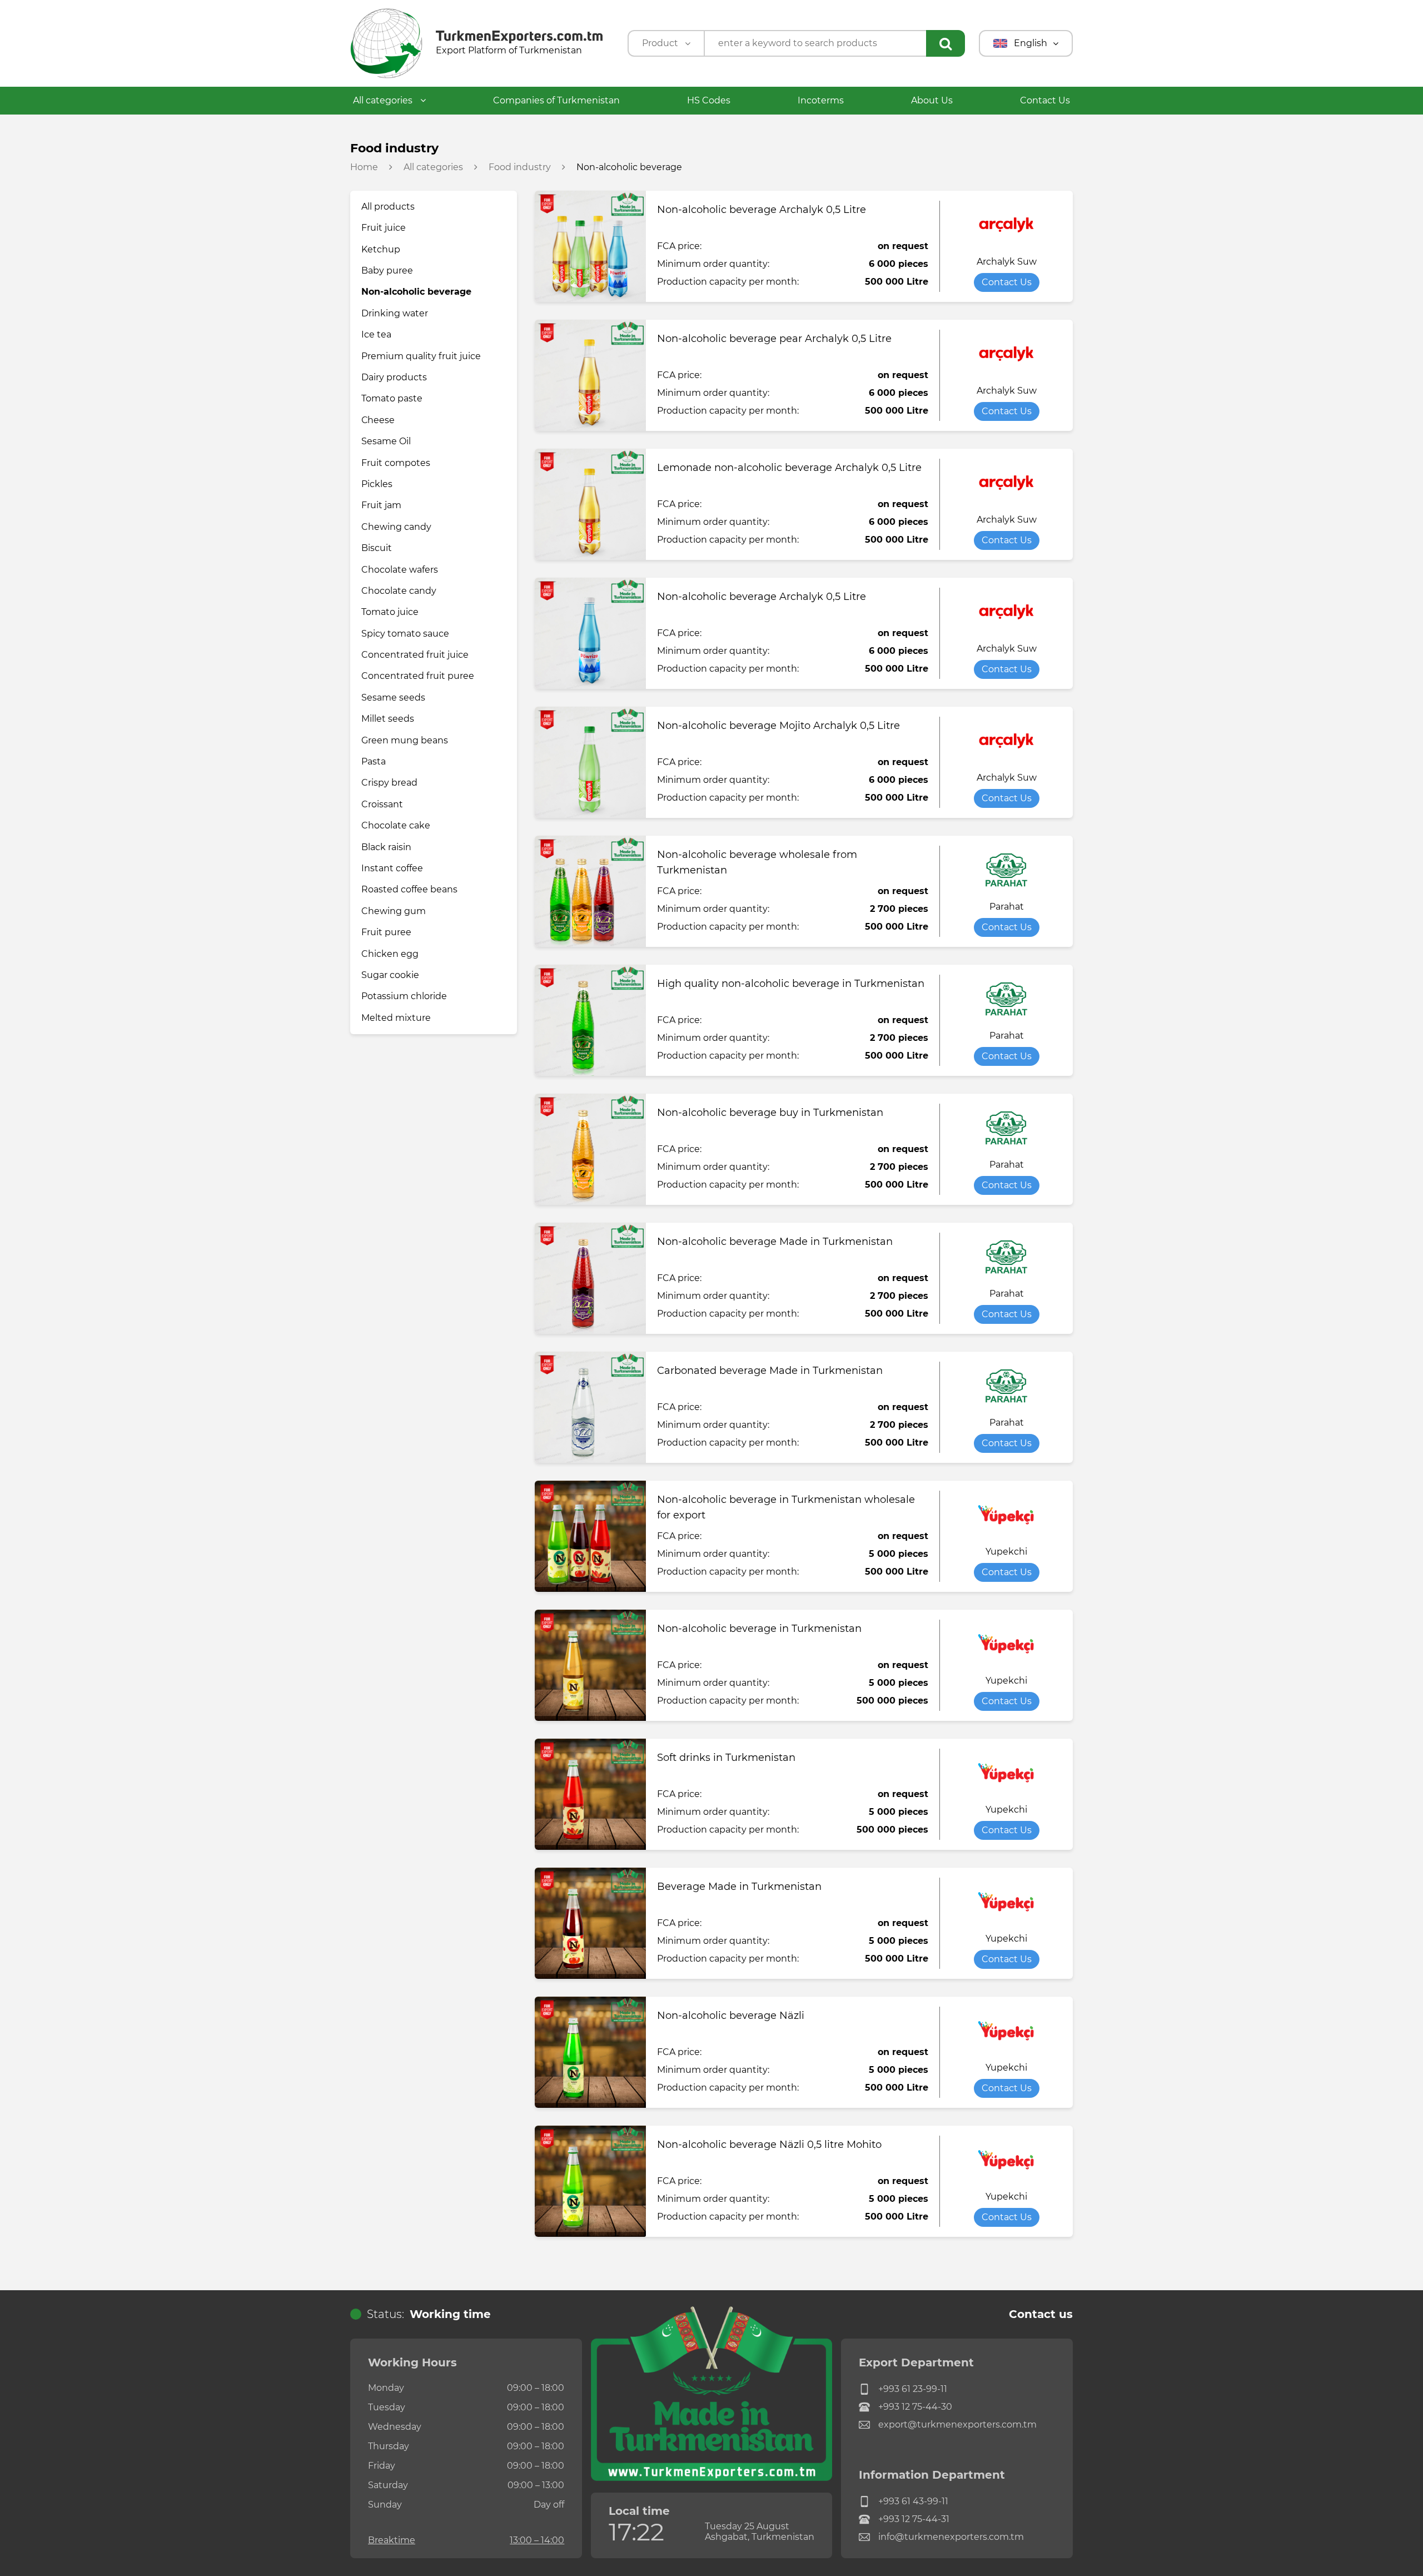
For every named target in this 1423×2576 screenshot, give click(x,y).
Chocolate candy (399, 591)
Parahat (1007, 907)
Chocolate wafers (400, 570)
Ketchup (381, 249)
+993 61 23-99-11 (913, 2389)
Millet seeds (388, 719)
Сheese (378, 420)
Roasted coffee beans (409, 889)
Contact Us (1045, 100)
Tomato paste (392, 398)
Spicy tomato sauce (405, 634)
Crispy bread (389, 783)
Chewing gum (394, 911)
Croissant (382, 804)
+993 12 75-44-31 (914, 2519)
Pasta (374, 761)
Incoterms (821, 100)
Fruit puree (386, 932)
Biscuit (377, 548)
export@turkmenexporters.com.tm (957, 2424)
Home (364, 167)
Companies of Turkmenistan (556, 100)
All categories (384, 100)
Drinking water (395, 313)
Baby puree (387, 270)
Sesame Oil (386, 441)
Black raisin (386, 847)
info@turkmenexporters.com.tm (951, 2537)
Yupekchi (1006, 1552)
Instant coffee (392, 868)
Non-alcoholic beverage (416, 292)
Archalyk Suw (1007, 262)
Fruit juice (384, 228)
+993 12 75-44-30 (915, 2407)
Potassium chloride (404, 996)
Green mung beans (405, 740)
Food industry (520, 167)
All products (388, 207)
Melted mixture (396, 1018)
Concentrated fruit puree (418, 676)
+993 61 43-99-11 (913, 2501)
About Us (932, 100)
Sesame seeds (393, 698)
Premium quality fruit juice (421, 356)
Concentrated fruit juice (415, 655)
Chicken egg (390, 954)
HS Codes (709, 100)
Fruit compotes (396, 463)
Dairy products (394, 377)
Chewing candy (396, 527)
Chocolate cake (396, 825)
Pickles (377, 484)
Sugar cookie (390, 975)
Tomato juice (390, 612)
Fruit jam (381, 505)
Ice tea (376, 334)
